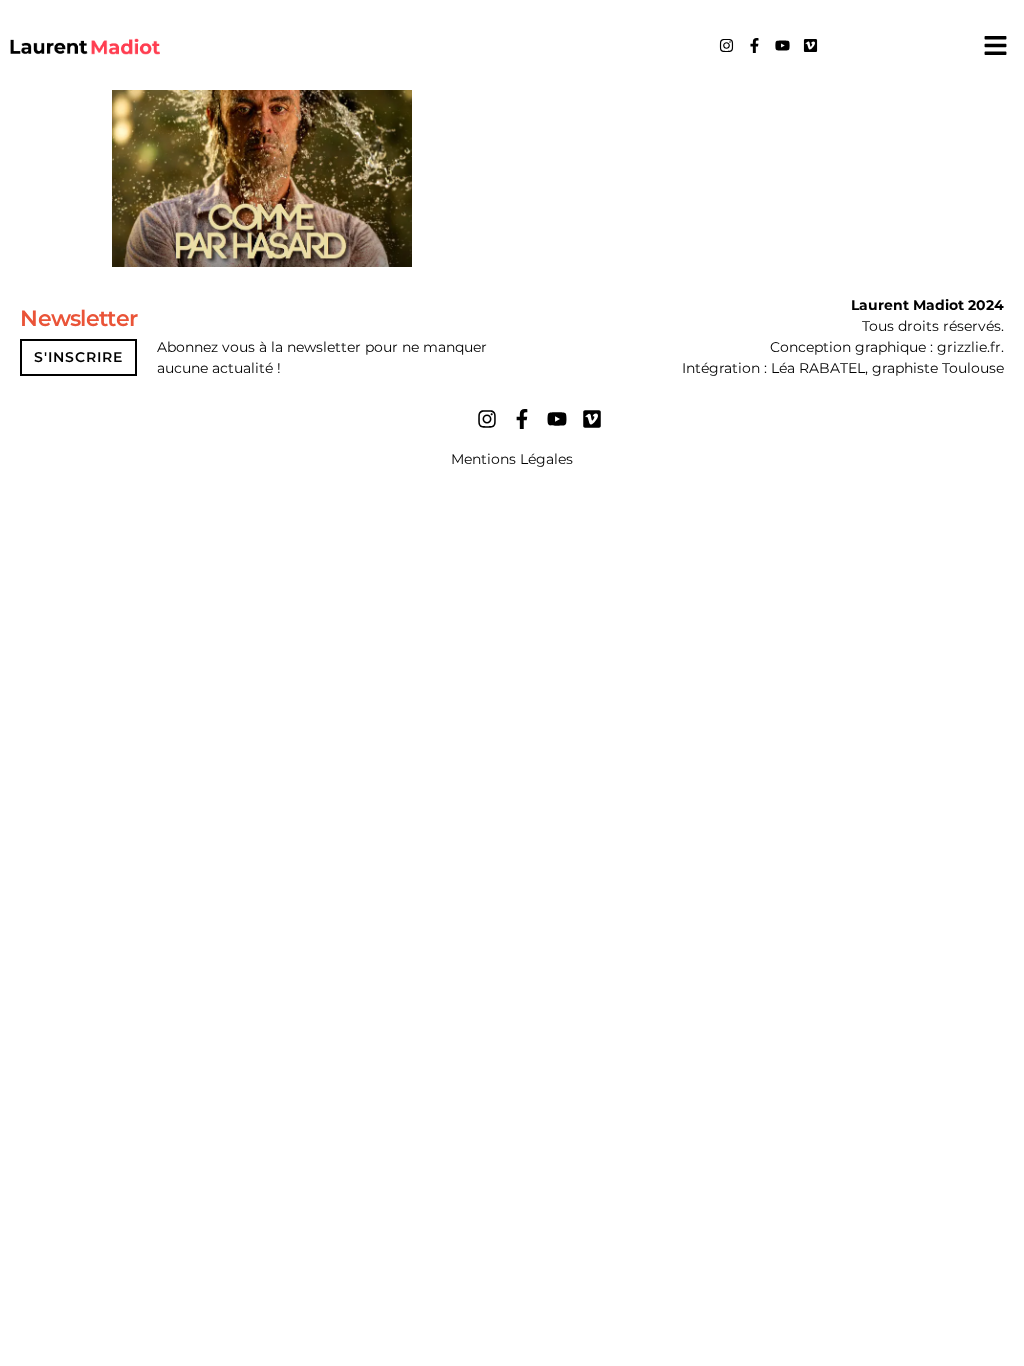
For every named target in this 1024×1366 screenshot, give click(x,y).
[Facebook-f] (754, 45)
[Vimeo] (810, 45)
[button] (995, 45)
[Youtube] (782, 45)
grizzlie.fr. (970, 347)
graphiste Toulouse (938, 368)
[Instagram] (726, 45)
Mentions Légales (512, 459)
